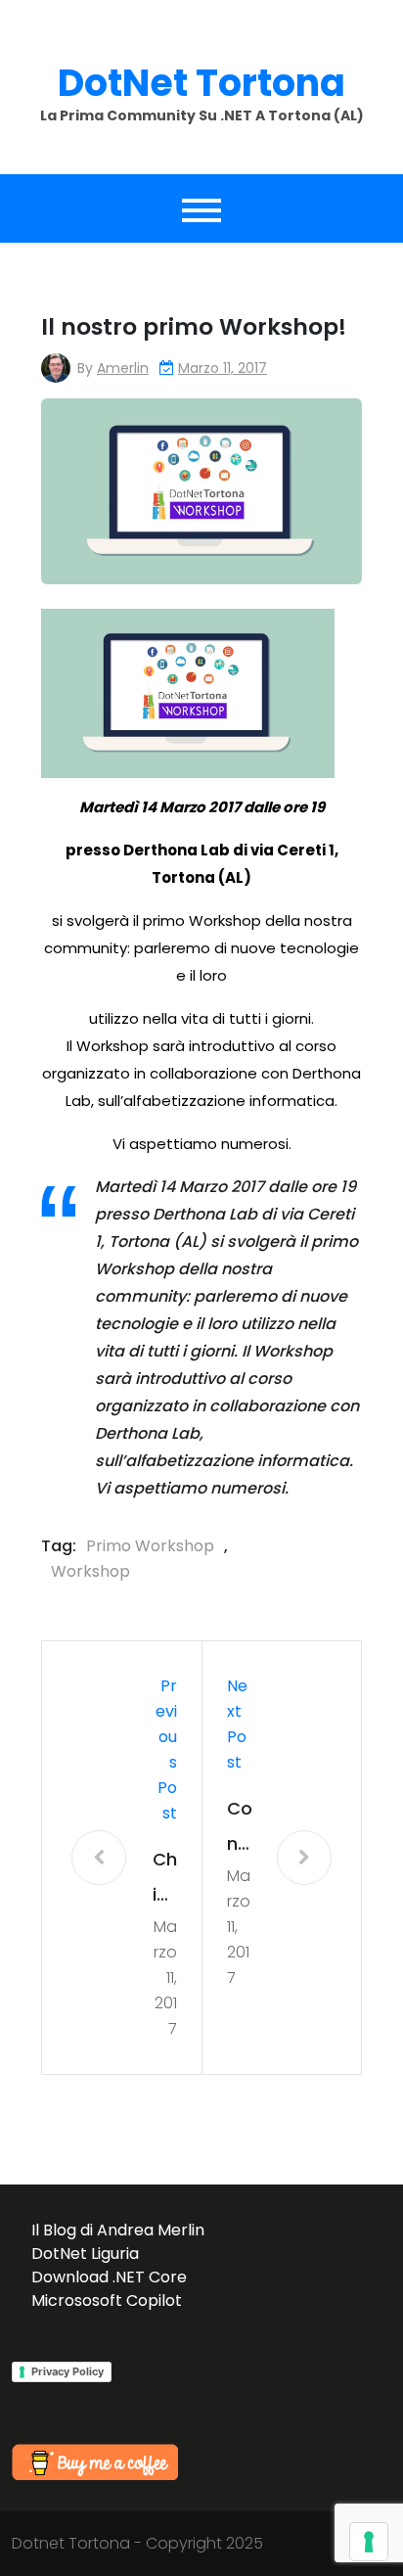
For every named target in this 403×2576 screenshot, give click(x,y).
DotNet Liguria (85, 2254)
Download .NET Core (109, 2277)
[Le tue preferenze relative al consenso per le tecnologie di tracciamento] (369, 2542)
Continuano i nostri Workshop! (240, 1829)
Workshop (90, 1571)
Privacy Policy (67, 2371)
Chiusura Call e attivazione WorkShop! (164, 1880)
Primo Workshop (150, 1546)
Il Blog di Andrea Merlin (118, 2230)
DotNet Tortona (201, 83)
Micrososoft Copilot (107, 2300)
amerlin (123, 368)
